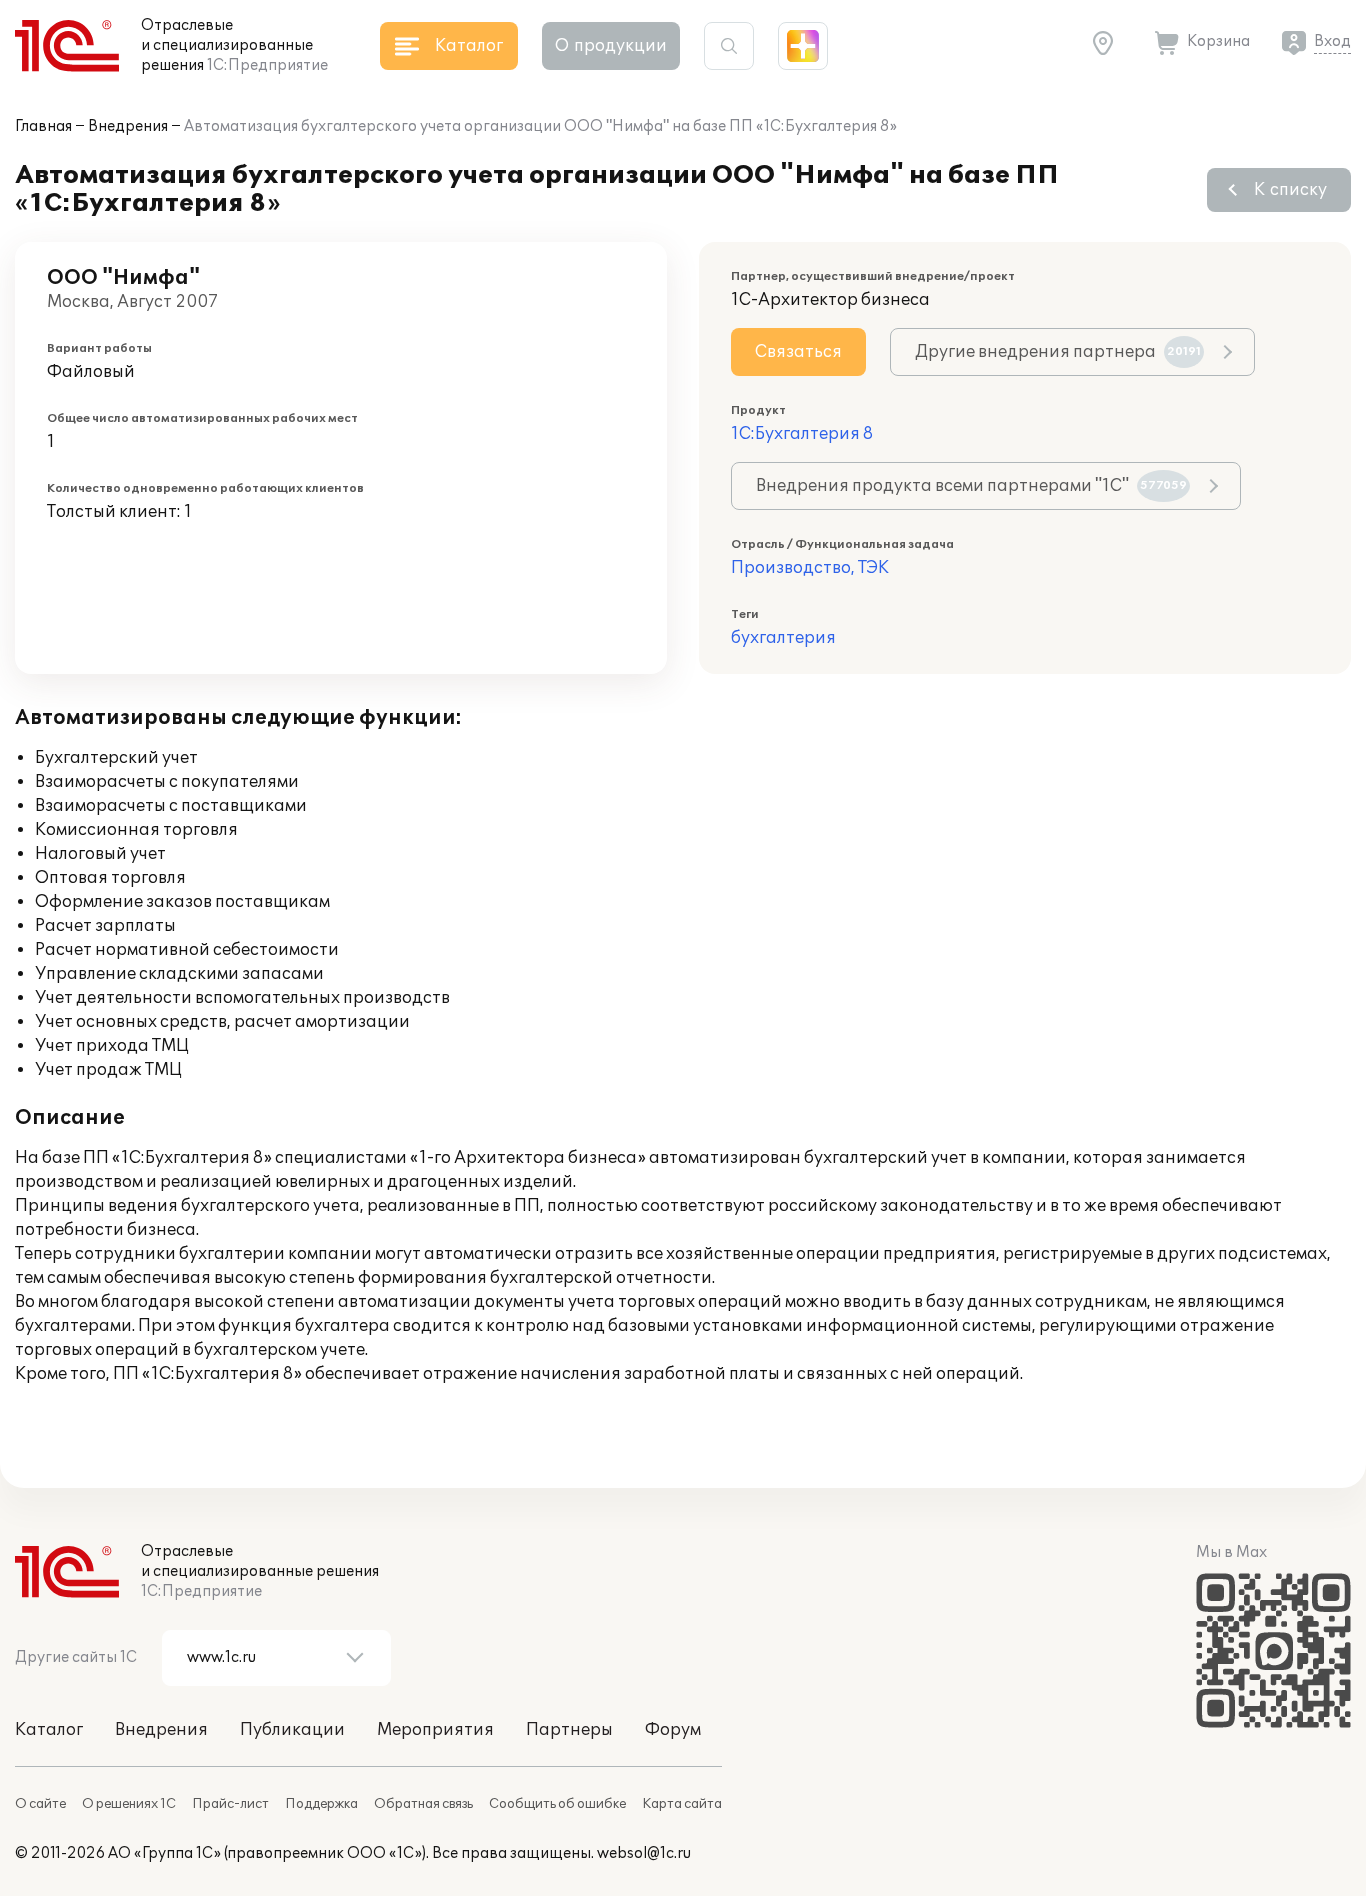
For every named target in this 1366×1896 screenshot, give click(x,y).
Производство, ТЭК (810, 568)
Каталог (49, 1730)
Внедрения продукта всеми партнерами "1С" (971, 486)
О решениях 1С (129, 1804)
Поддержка (321, 1804)
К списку (1290, 190)
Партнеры (569, 1730)
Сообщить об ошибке (557, 1804)
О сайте (40, 1804)
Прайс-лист (230, 1804)
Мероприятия (435, 1730)
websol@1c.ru (644, 1853)
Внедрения (128, 126)
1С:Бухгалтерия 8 (802, 434)
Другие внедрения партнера (1058, 352)
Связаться (798, 352)
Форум (673, 1730)
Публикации (292, 1730)
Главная (43, 126)
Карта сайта (682, 1804)
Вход (1332, 41)
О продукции (611, 46)
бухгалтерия (783, 638)
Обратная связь (423, 1804)
